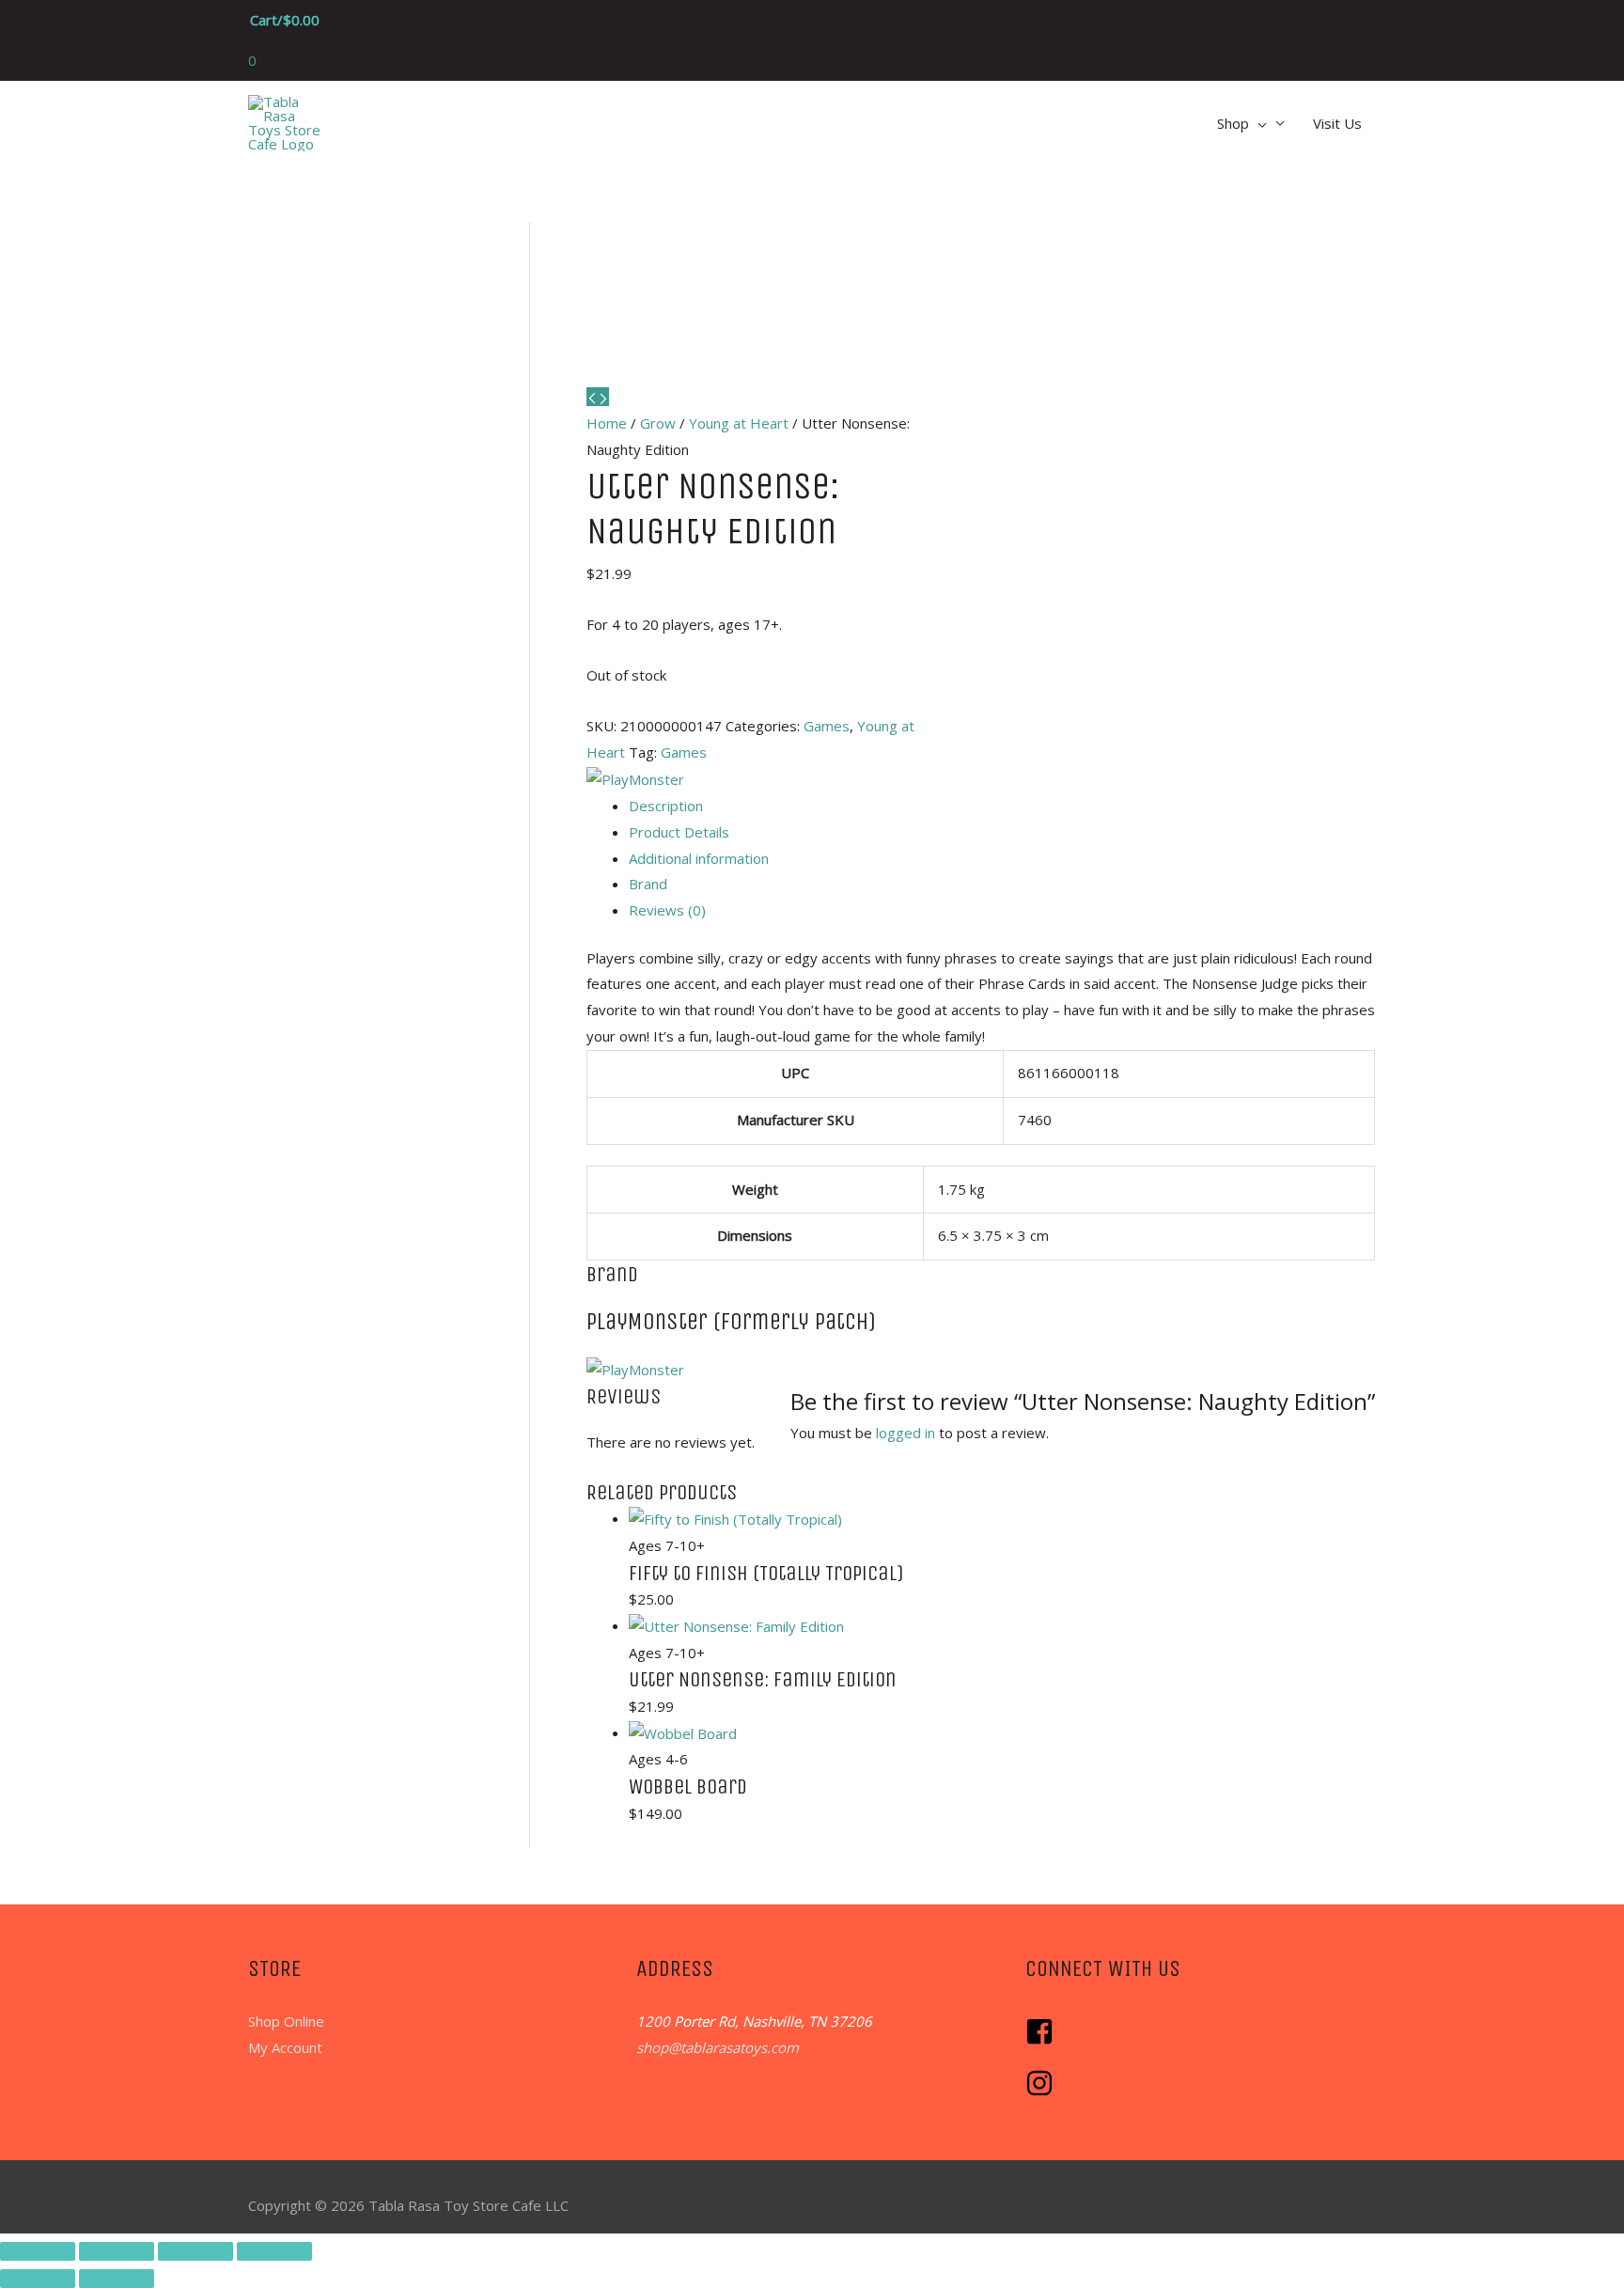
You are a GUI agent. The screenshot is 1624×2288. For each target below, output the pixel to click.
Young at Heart (739, 423)
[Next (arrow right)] (117, 2279)
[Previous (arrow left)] (38, 2279)
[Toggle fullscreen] (117, 2251)
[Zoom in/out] (38, 2251)
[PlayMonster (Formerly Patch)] (635, 778)
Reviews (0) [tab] (667, 910)
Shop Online (286, 2021)
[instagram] (1042, 2092)
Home (607, 423)
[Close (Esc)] (274, 2251)
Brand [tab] (648, 884)
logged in (906, 1433)
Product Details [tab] (679, 832)
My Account (285, 2047)
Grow (658, 423)
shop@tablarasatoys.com (718, 2047)
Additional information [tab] (699, 858)
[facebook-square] (1044, 2040)
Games (827, 726)
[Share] (195, 2251)
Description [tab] (666, 806)
